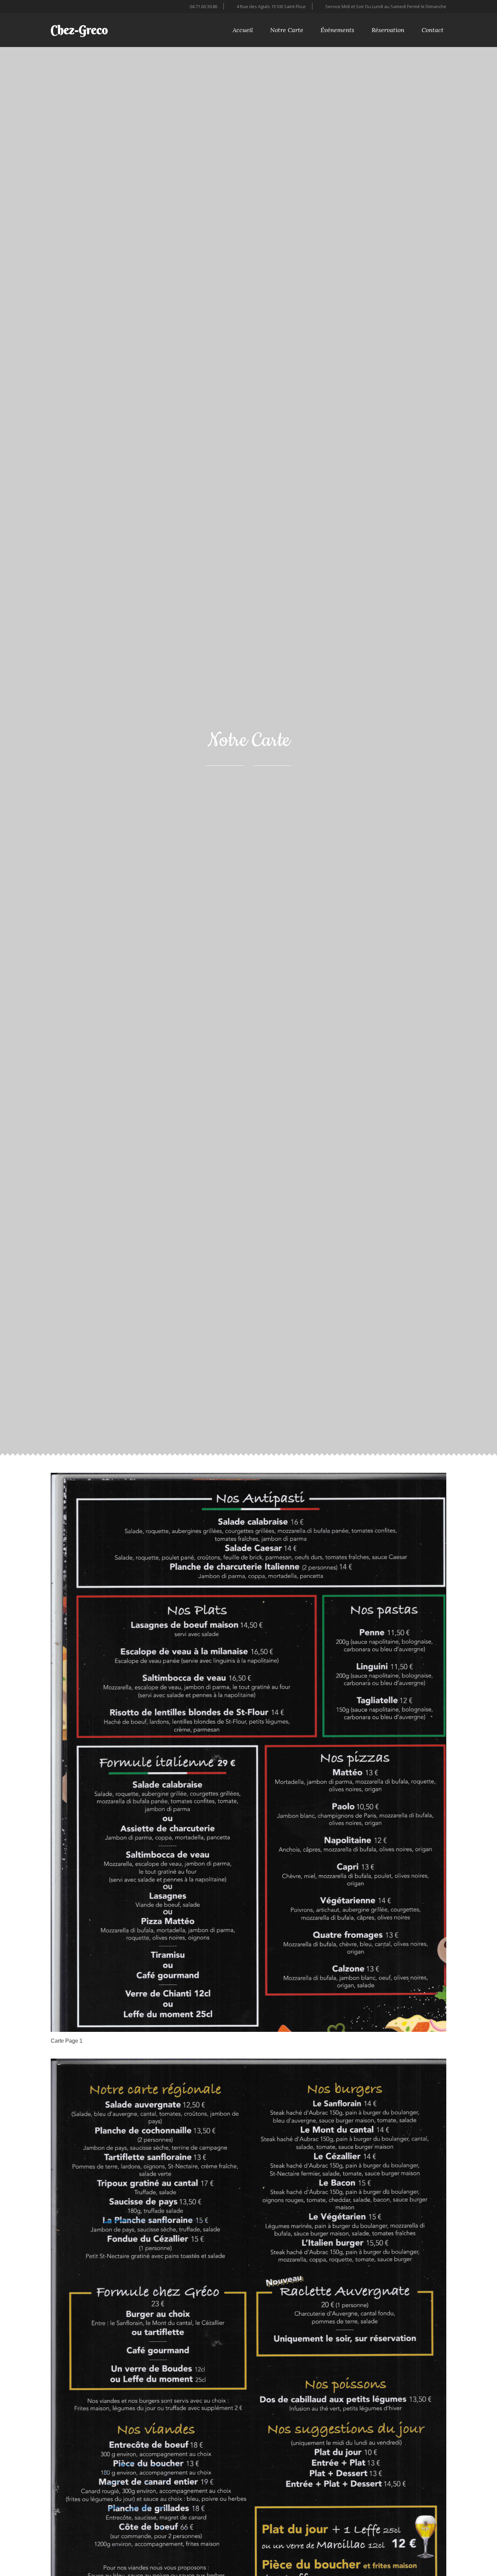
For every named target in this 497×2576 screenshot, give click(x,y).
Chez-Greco (79, 30)
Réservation (388, 30)
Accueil (243, 30)
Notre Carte (287, 30)
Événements (337, 30)
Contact (433, 30)
